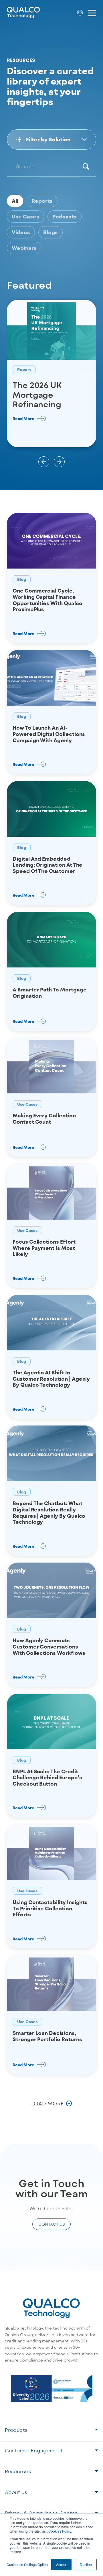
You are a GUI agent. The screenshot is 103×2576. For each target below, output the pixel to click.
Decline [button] (86, 2564)
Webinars (24, 248)
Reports (42, 201)
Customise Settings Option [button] (27, 2564)
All (15, 201)
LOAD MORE (47, 2103)
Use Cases (25, 216)
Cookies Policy (60, 2531)
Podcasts (65, 216)
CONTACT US (52, 2224)
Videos (21, 232)
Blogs (50, 232)
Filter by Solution (48, 139)
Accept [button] (61, 2564)
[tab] (51, 2431)
